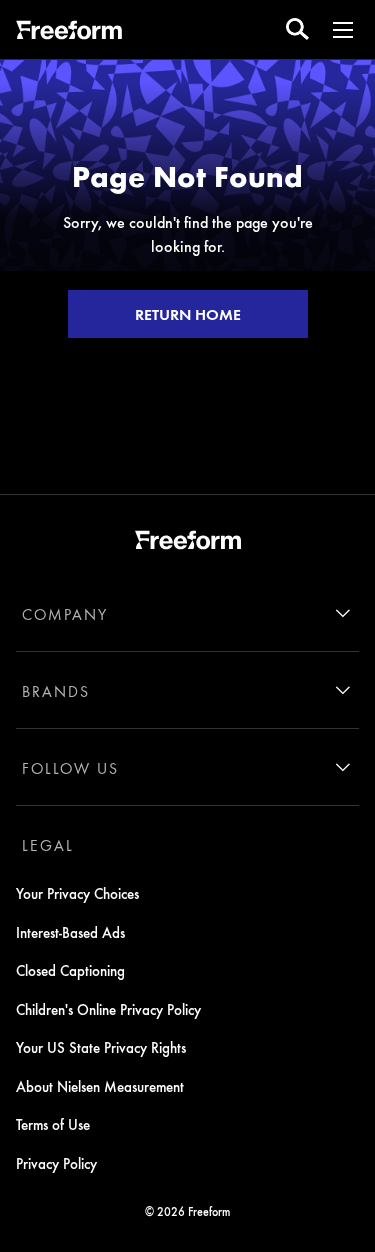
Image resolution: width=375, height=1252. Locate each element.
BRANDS (56, 691)
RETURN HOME (188, 314)
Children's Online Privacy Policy (108, 1009)
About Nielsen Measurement (100, 1086)
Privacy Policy (56, 1163)
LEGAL (48, 845)
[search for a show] (297, 29)
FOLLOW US (70, 768)
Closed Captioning (70, 970)
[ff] (69, 33)
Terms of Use (53, 1124)
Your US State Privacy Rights (101, 1047)
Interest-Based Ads (70, 932)
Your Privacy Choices (77, 893)
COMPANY (65, 614)
